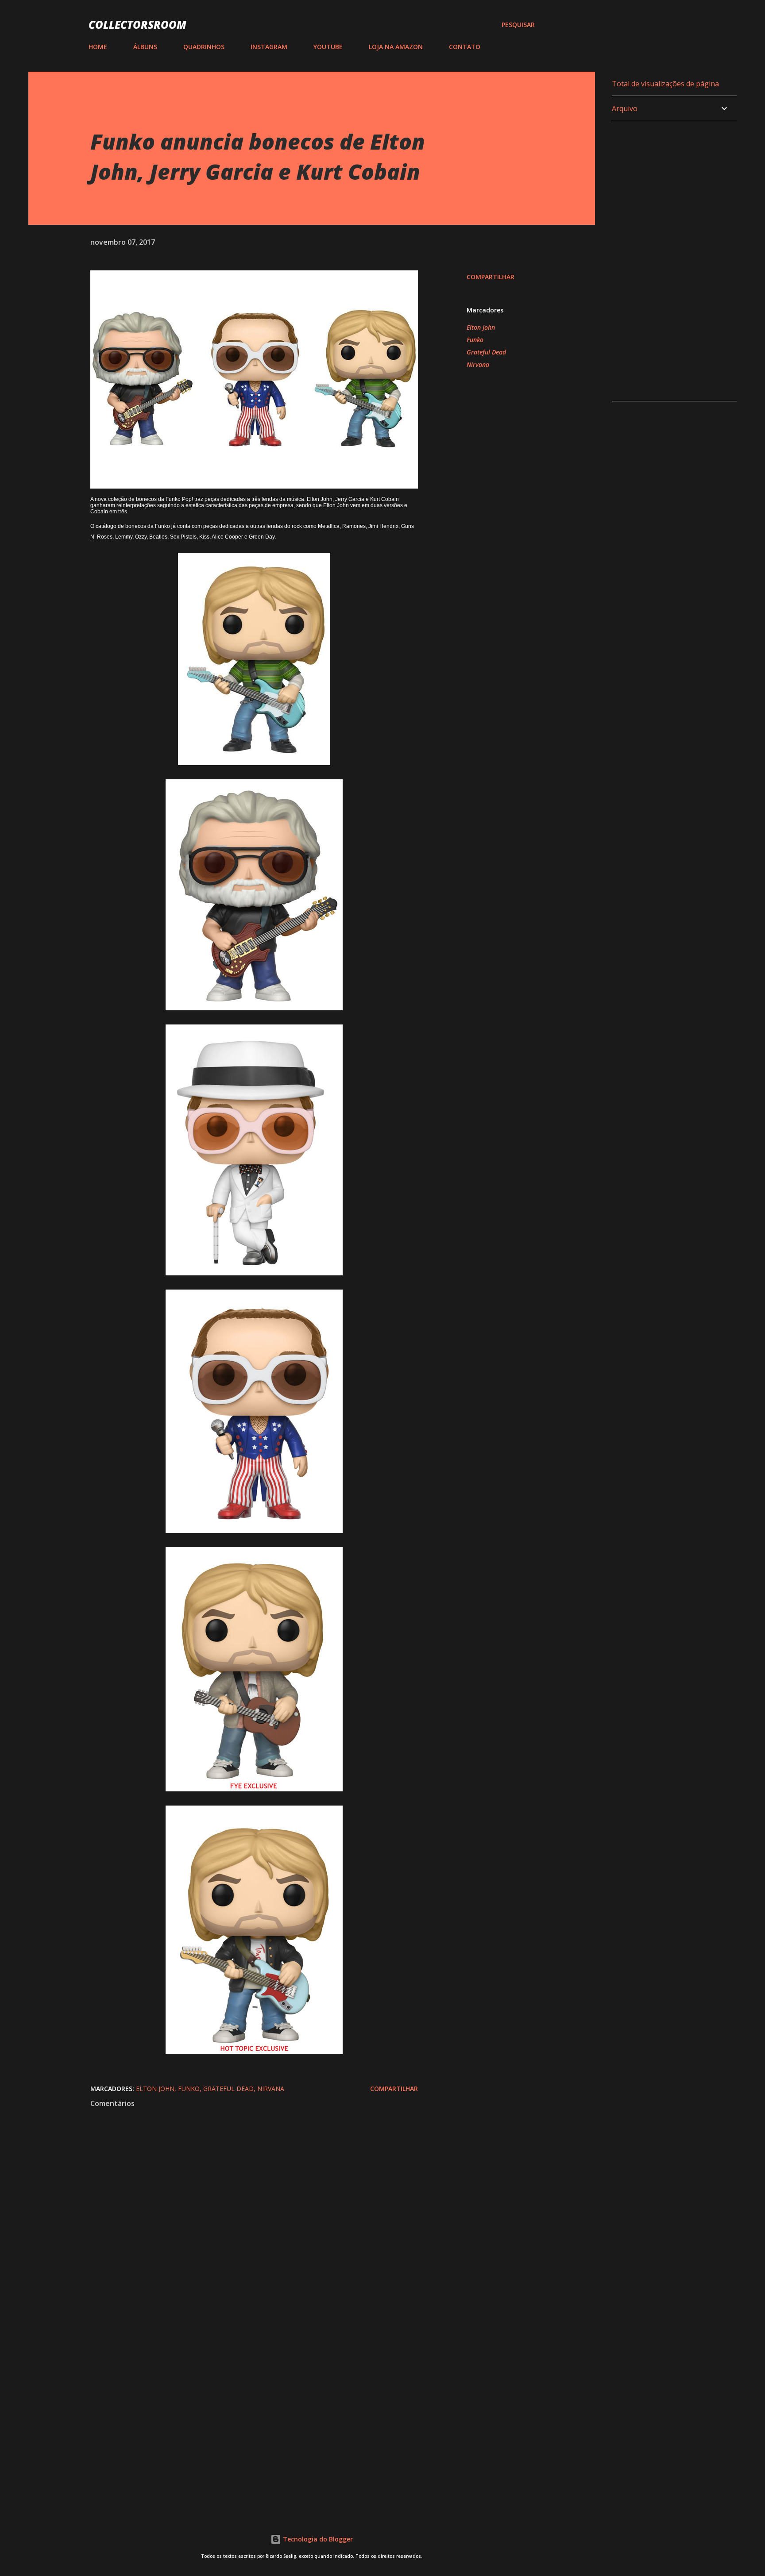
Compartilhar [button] (491, 277)
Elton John (481, 327)
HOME (98, 47)
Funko (475, 340)
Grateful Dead (486, 352)
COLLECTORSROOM (137, 25)
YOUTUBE (328, 47)
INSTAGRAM (269, 47)
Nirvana (478, 364)
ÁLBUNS (145, 47)
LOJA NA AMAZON (396, 47)
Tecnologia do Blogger (317, 2539)
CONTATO (465, 47)
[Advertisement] (240, 2400)
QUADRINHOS (204, 47)
